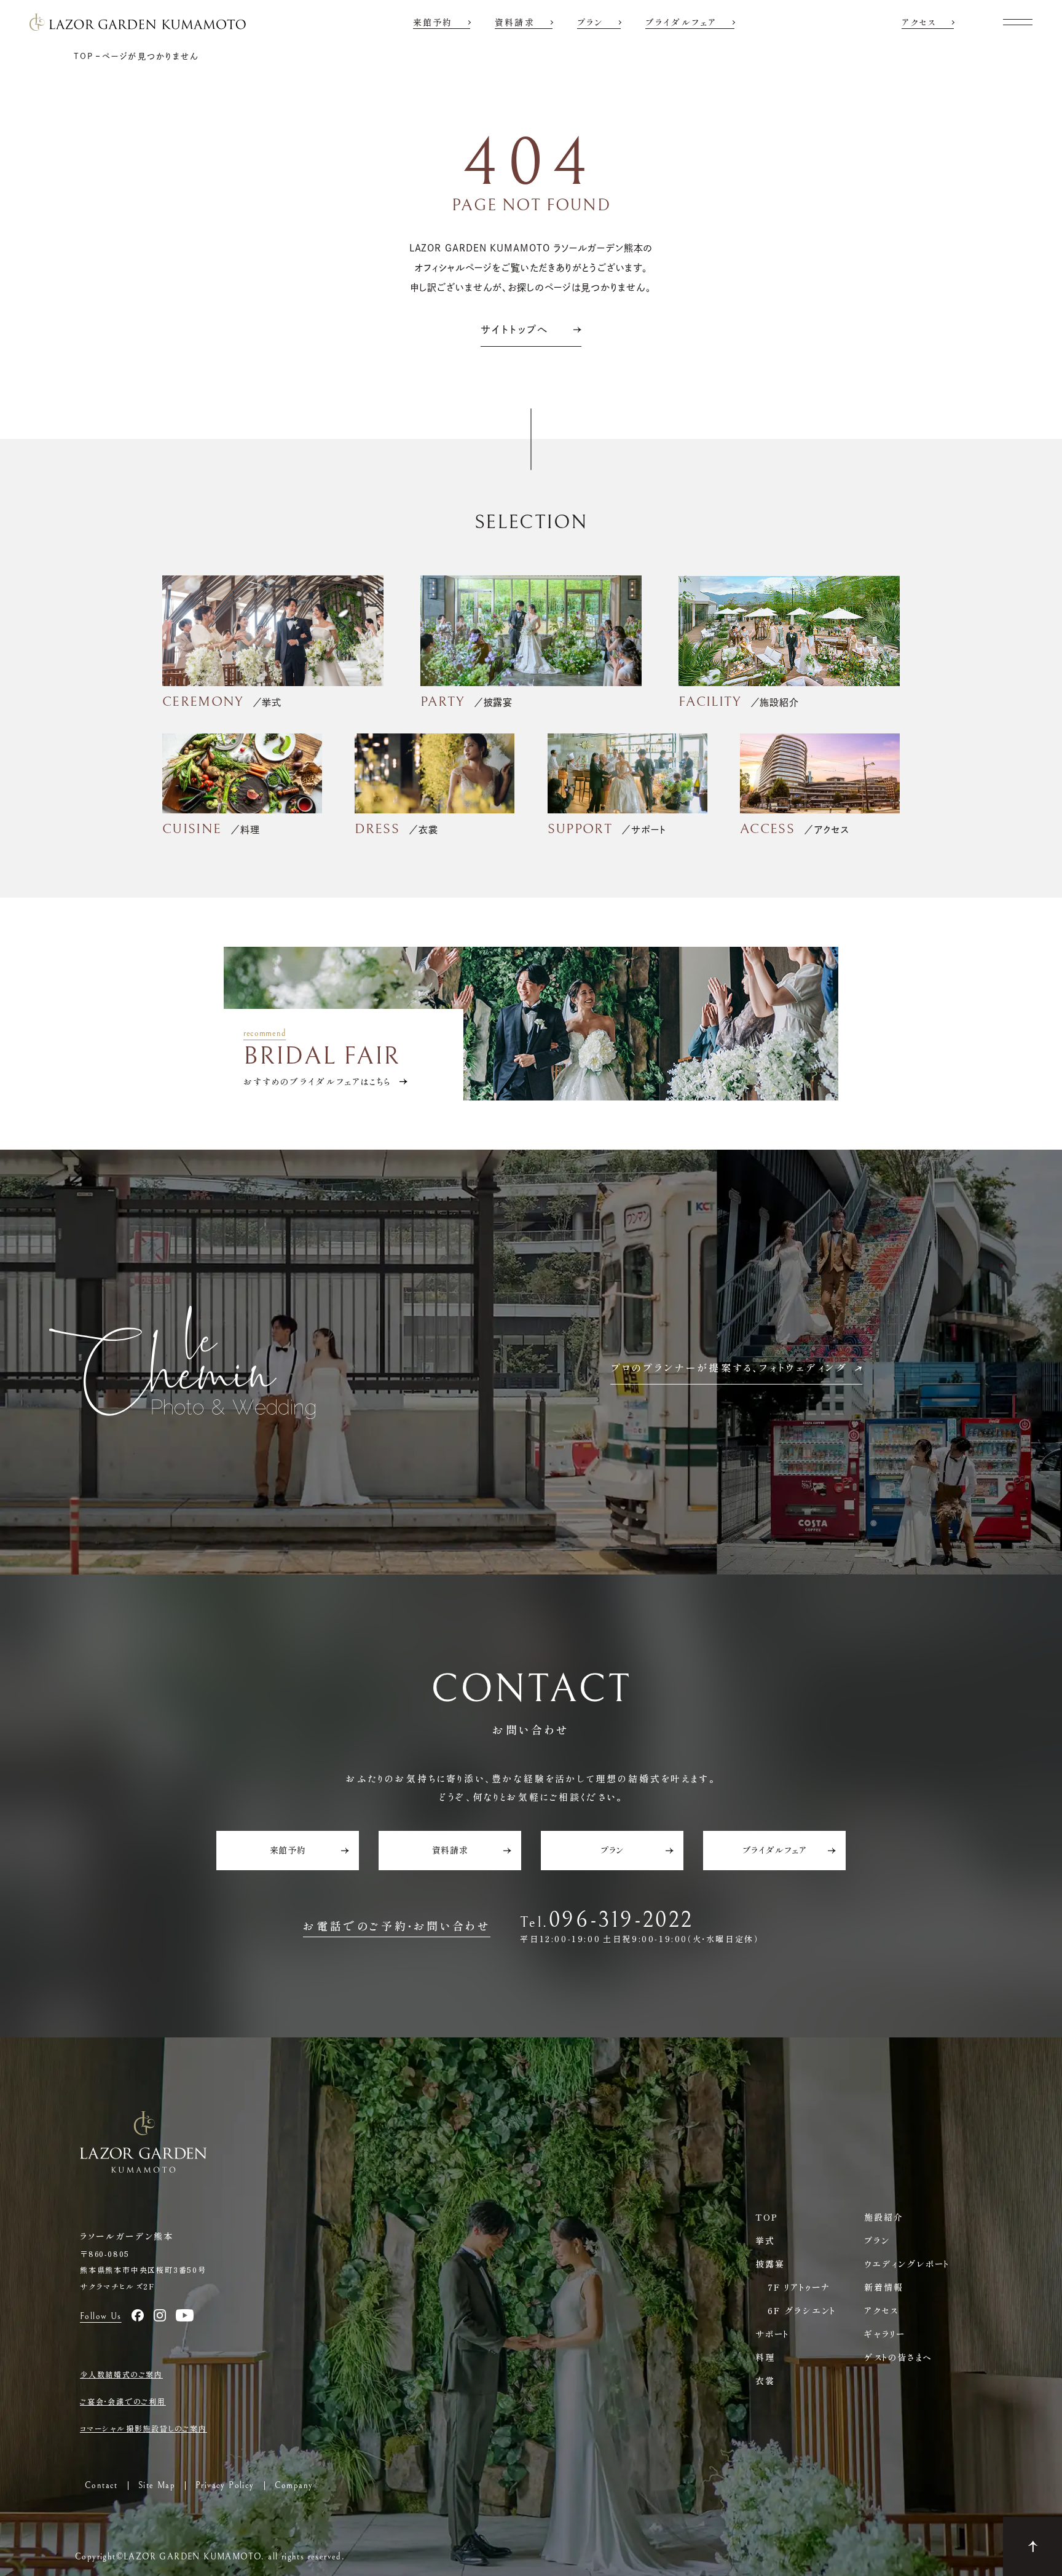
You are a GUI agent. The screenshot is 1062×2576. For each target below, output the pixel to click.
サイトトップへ (515, 330)
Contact (101, 2486)
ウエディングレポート (907, 2264)
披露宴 (770, 2264)
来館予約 (433, 22)
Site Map (157, 2486)
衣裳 (765, 2380)
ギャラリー (885, 2334)
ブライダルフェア (681, 22)
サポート (772, 2334)
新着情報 (884, 2287)
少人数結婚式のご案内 (121, 2374)
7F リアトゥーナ (799, 2287)
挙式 (765, 2240)
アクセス (919, 22)
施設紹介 (884, 2217)
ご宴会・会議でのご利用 (123, 2401)
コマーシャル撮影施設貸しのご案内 (144, 2428)
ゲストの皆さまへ (898, 2357)
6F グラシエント (802, 2310)
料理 (765, 2357)
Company (294, 2486)
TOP (767, 2217)
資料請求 (514, 22)
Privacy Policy (225, 2486)
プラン (590, 22)
